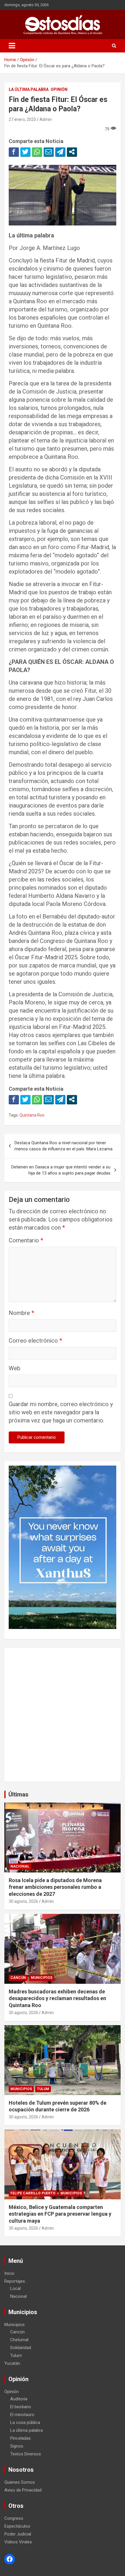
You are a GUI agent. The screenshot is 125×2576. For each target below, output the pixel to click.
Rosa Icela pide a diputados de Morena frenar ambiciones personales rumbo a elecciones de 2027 (55, 1887)
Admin (46, 119)
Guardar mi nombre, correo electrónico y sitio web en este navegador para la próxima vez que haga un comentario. (61, 1412)
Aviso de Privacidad (23, 2490)
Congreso (14, 2518)
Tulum (43, 2089)
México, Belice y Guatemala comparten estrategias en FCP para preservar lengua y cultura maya (60, 2214)
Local (15, 2288)
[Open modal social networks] (72, 152)
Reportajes (15, 2281)
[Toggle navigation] (12, 46)
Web (15, 1368)
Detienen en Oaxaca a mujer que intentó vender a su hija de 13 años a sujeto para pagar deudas (61, 1170)
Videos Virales (18, 2542)
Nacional (20, 1866)
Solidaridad (21, 2348)
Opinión (59, 89)
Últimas (18, 1794)
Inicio (9, 2273)
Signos (17, 2446)
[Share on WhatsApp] (37, 152)
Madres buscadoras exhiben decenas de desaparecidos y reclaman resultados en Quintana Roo (57, 1998)
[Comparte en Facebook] (14, 152)
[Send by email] (49, 152)
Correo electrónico (35, 1341)
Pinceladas (20, 2438)
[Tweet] (25, 152)
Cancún (18, 1978)
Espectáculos (17, 2526)
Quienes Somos (20, 2482)
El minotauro (22, 2415)
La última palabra (29, 89)
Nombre (21, 1313)
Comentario (26, 1240)
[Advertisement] (63, 1715)
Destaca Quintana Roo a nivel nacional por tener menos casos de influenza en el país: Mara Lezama (64, 1146)
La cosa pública (25, 2422)
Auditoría (19, 2399)
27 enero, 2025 (22, 119)
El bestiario (21, 2407)
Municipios (42, 1978)
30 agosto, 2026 (23, 1901)
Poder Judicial (18, 2534)
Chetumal (19, 2340)
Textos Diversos (26, 2454)
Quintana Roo (32, 1115)
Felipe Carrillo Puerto (33, 2193)
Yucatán (12, 2363)
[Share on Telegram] (60, 152)
